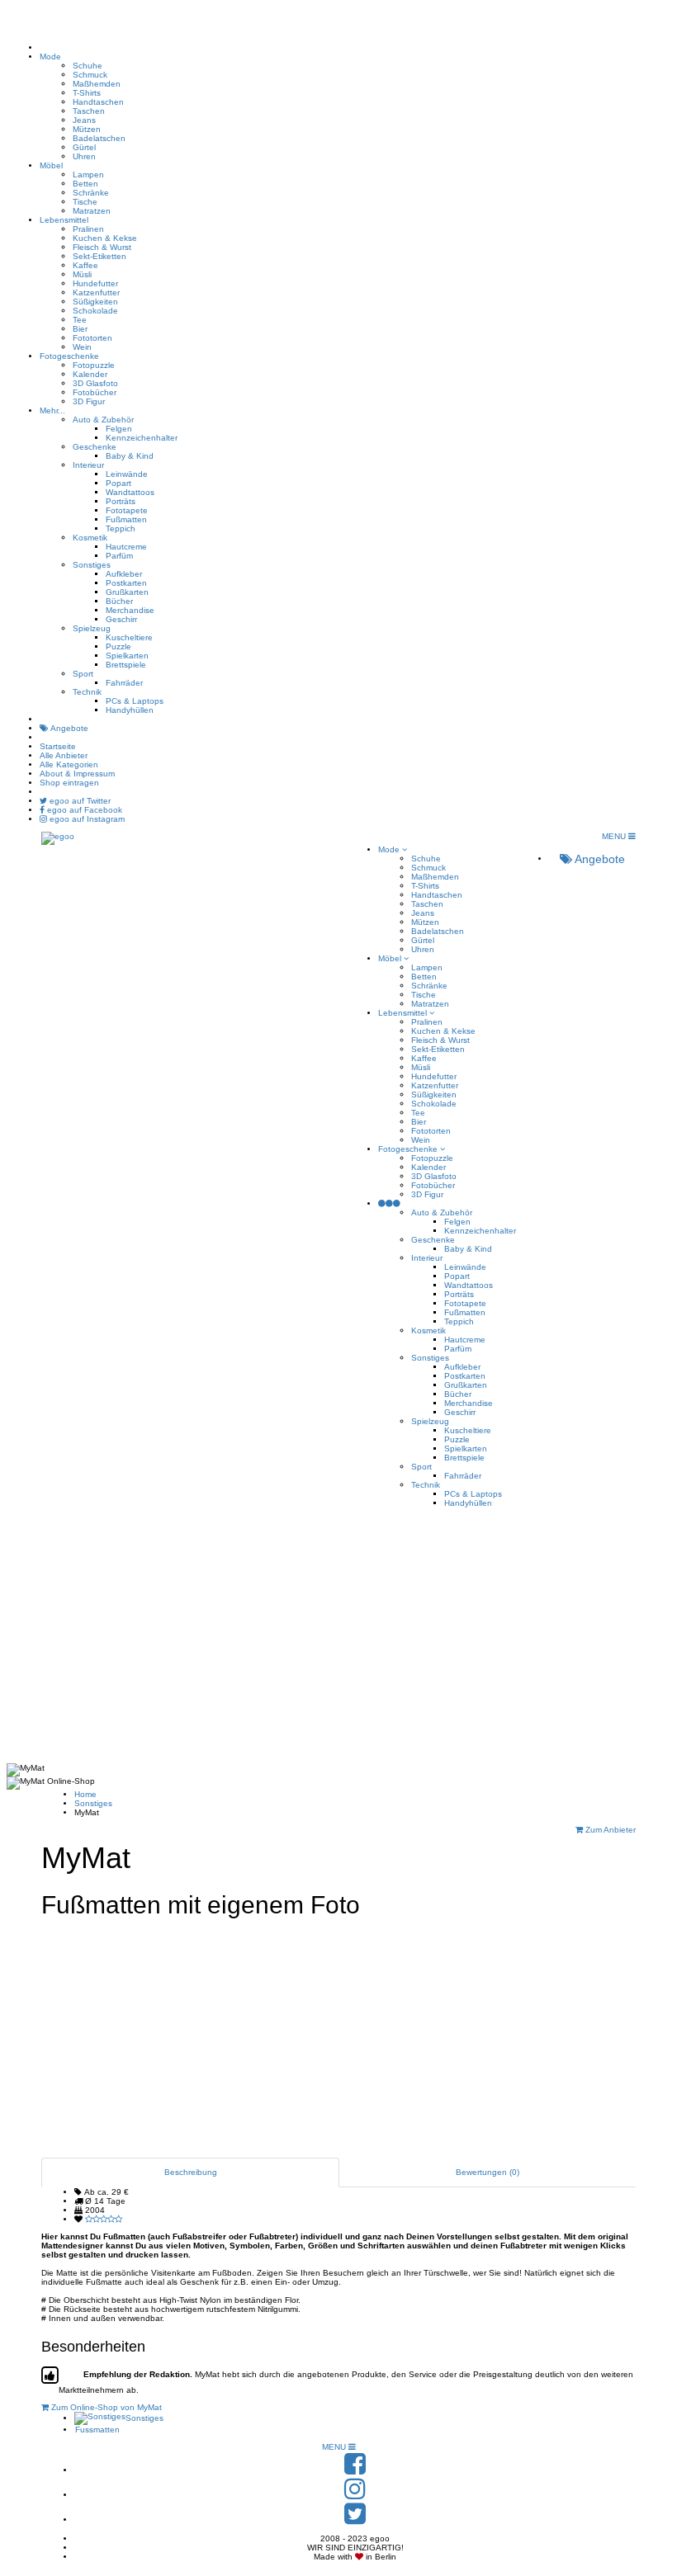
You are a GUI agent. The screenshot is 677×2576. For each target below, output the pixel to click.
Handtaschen (98, 102)
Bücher (119, 601)
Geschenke (95, 447)
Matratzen (92, 211)
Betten (85, 184)
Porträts (121, 501)
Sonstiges (92, 565)
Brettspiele (126, 665)
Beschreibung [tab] (191, 2172)
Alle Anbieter (64, 755)
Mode (50, 57)
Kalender (90, 374)
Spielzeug (92, 628)
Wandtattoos (130, 492)
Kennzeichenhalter (142, 438)
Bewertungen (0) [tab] (488, 2172)
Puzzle (118, 646)
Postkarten (126, 583)
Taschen (89, 111)
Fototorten (92, 338)
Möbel (51, 165)
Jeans (84, 120)
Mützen (87, 129)
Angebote (69, 728)
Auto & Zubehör (103, 420)
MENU (615, 836)
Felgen (119, 429)
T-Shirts (87, 93)
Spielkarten (127, 656)
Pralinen (88, 229)
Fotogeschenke (69, 356)
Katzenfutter (96, 293)
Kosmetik (90, 538)
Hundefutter (95, 283)
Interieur (88, 465)
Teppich (121, 528)
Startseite (58, 746)
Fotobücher (95, 392)
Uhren (84, 156)
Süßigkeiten (95, 302)
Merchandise (130, 610)
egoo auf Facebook (83, 810)
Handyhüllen (130, 710)
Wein (82, 347)
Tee (80, 320)
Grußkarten (127, 592)
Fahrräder (124, 683)
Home (85, 1794)
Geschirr (121, 619)
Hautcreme (126, 547)
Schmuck (90, 75)
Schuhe (88, 66)
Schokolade (95, 311)
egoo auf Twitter (79, 801)
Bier (80, 329)
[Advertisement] (338, 1639)
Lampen (88, 175)
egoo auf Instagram (86, 819)
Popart (118, 483)
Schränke (91, 193)
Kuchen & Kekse (105, 238)
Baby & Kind (130, 456)
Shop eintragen (69, 783)
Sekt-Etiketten (99, 256)
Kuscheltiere (129, 637)
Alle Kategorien (69, 764)
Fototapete (127, 510)
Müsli (82, 274)
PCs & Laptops (135, 701)
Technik (87, 692)
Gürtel (84, 147)
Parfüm (119, 556)
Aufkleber (124, 574)
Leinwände (127, 474)
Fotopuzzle (94, 365)
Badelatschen (99, 138)
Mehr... (52, 410)
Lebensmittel (64, 220)
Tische (85, 202)
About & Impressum (77, 774)
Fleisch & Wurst (102, 247)
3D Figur (89, 401)
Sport (83, 674)
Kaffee (85, 265)
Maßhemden (97, 84)
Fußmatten (126, 519)
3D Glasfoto (95, 383)
